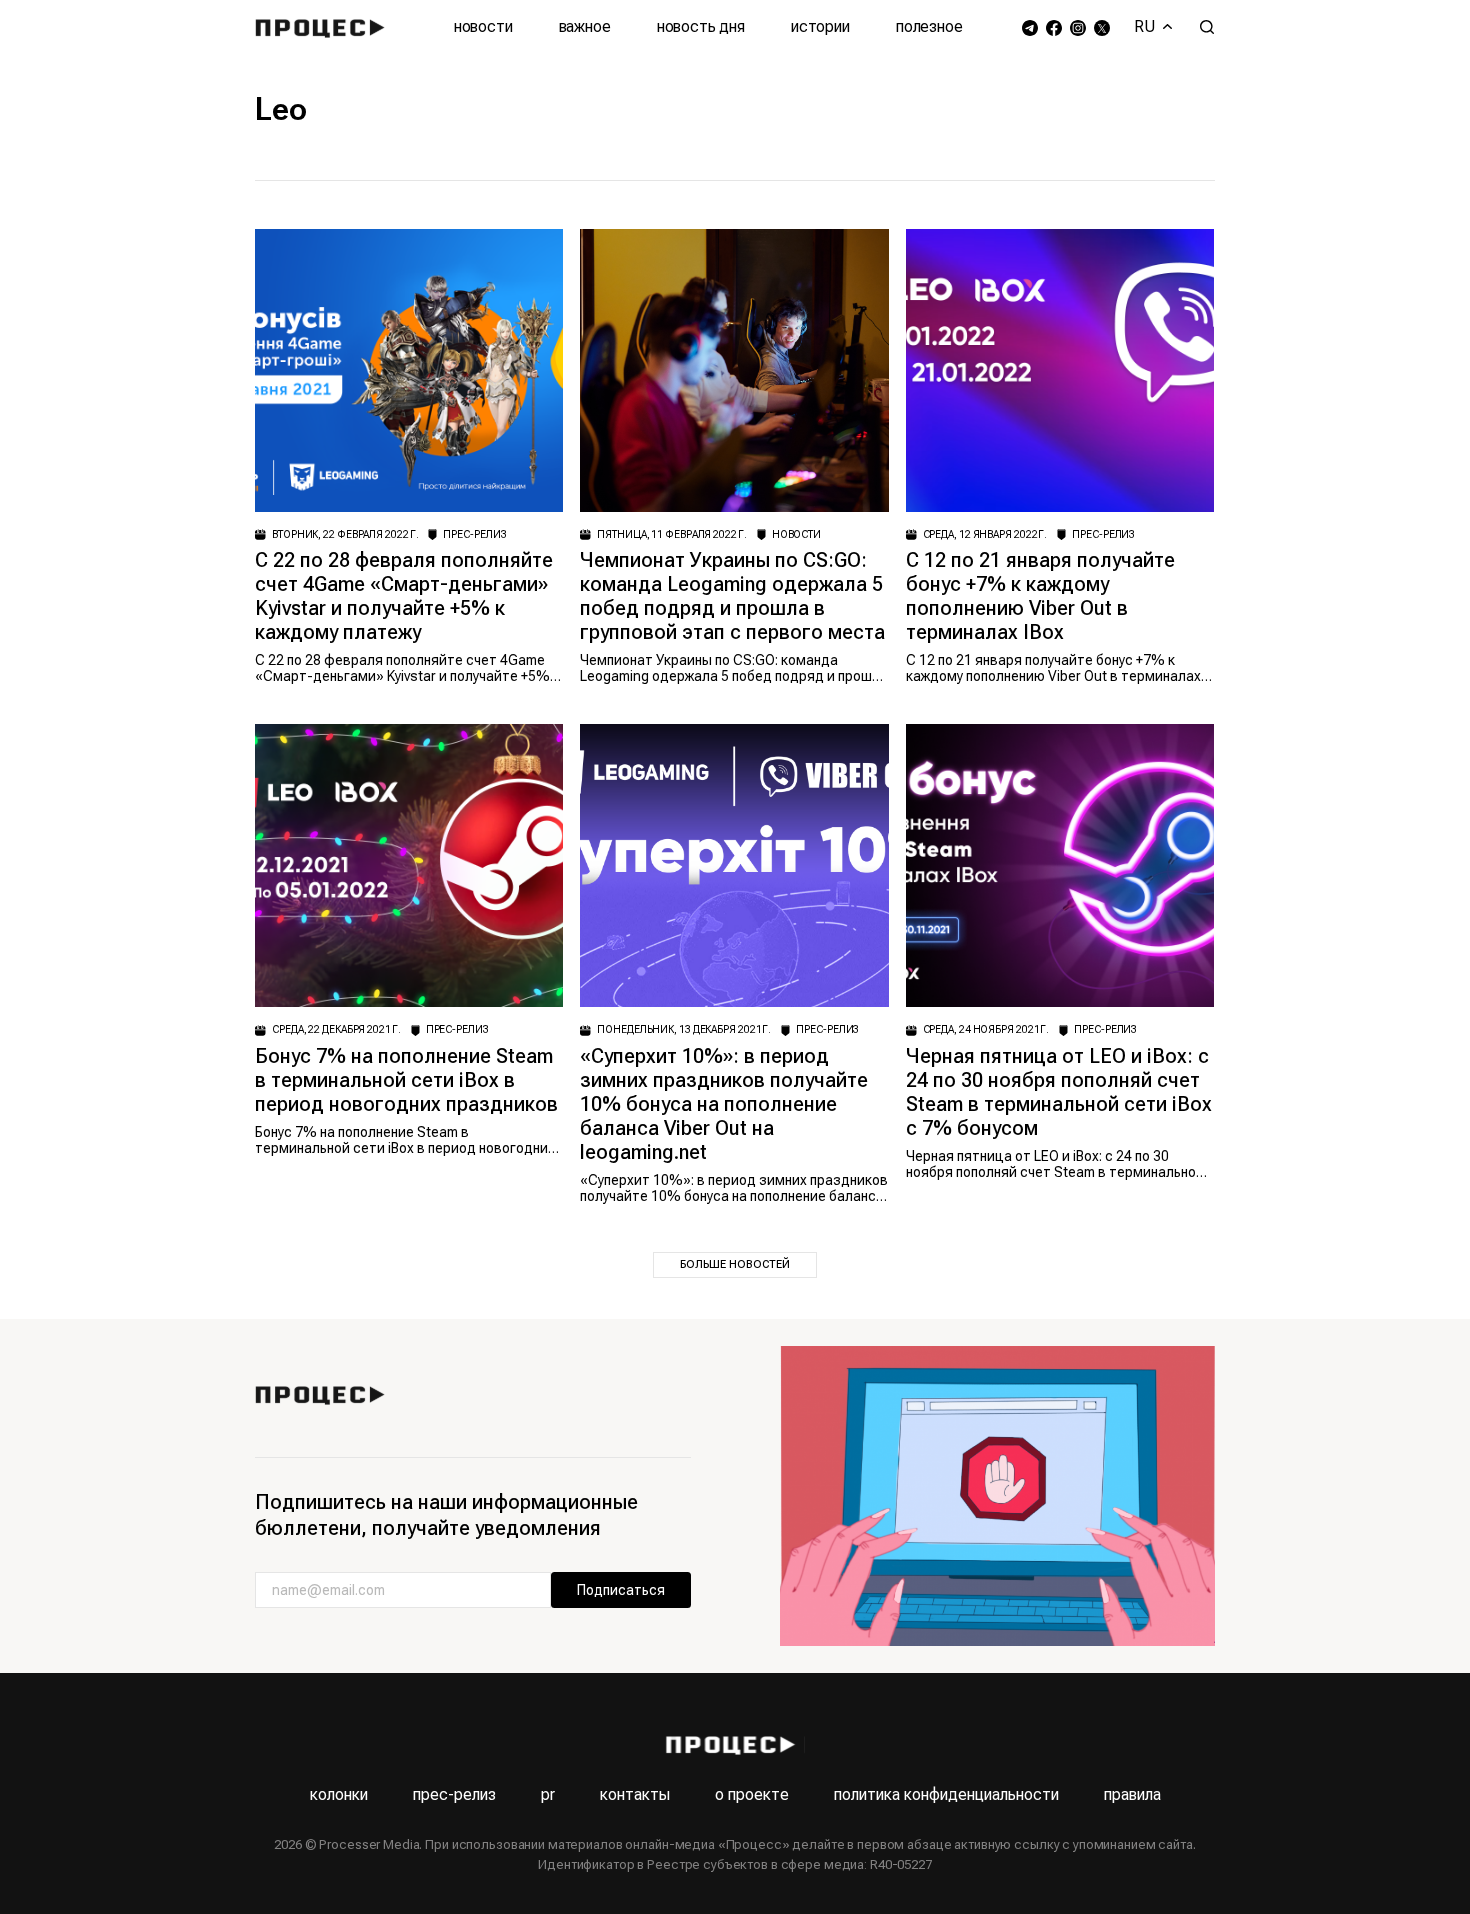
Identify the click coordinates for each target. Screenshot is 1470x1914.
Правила (1132, 1794)
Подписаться (621, 1590)
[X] (1102, 27)
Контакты (635, 1794)
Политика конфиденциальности (946, 1794)
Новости (483, 26)
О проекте (752, 1794)
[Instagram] (1078, 27)
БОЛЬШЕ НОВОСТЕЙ (735, 1264)
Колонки (339, 1794)
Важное (585, 26)
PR (548, 1794)
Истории (820, 26)
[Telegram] (1030, 27)
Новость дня (701, 26)
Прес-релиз (454, 1794)
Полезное (929, 26)
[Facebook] (1054, 27)
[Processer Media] (324, 27)
